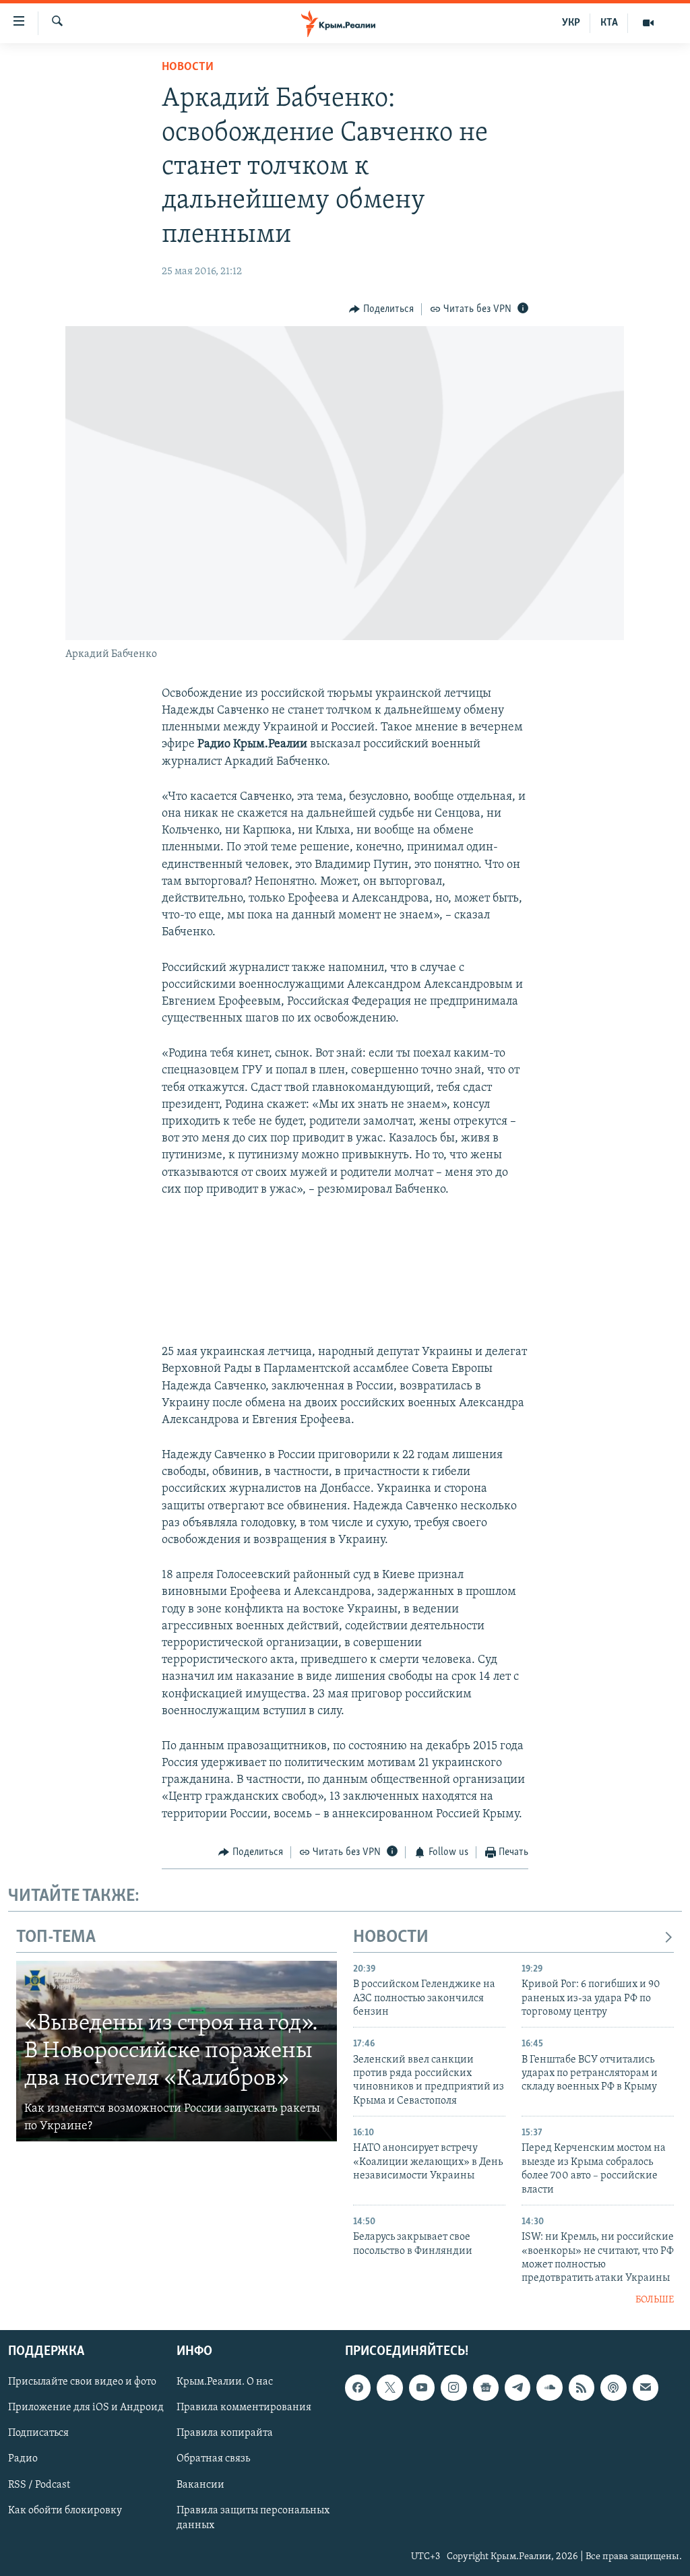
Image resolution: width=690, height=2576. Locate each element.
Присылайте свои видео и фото (82, 2383)
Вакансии (200, 2485)
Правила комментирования (244, 2408)
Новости (188, 67)
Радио (23, 2459)
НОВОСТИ (391, 1938)
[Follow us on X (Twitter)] (389, 2388)
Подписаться (38, 2434)
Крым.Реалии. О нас (225, 2383)
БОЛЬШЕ (655, 2300)
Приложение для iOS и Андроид (86, 2408)
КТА (609, 23)
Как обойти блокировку (65, 2511)
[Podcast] (613, 2388)
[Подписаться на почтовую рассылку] (646, 2388)
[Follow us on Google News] (486, 2388)
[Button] (381, 309)
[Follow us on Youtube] (422, 2388)
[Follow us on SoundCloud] (549, 2388)
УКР (571, 23)
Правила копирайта (225, 2434)
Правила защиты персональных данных (253, 2518)
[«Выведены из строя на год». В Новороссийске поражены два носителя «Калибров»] (177, 2051)
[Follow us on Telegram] (517, 2388)
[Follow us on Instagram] (453, 2388)
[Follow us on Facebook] (358, 2388)
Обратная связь (213, 2459)
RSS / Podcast (39, 2485)
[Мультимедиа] (648, 23)
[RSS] (582, 2388)
